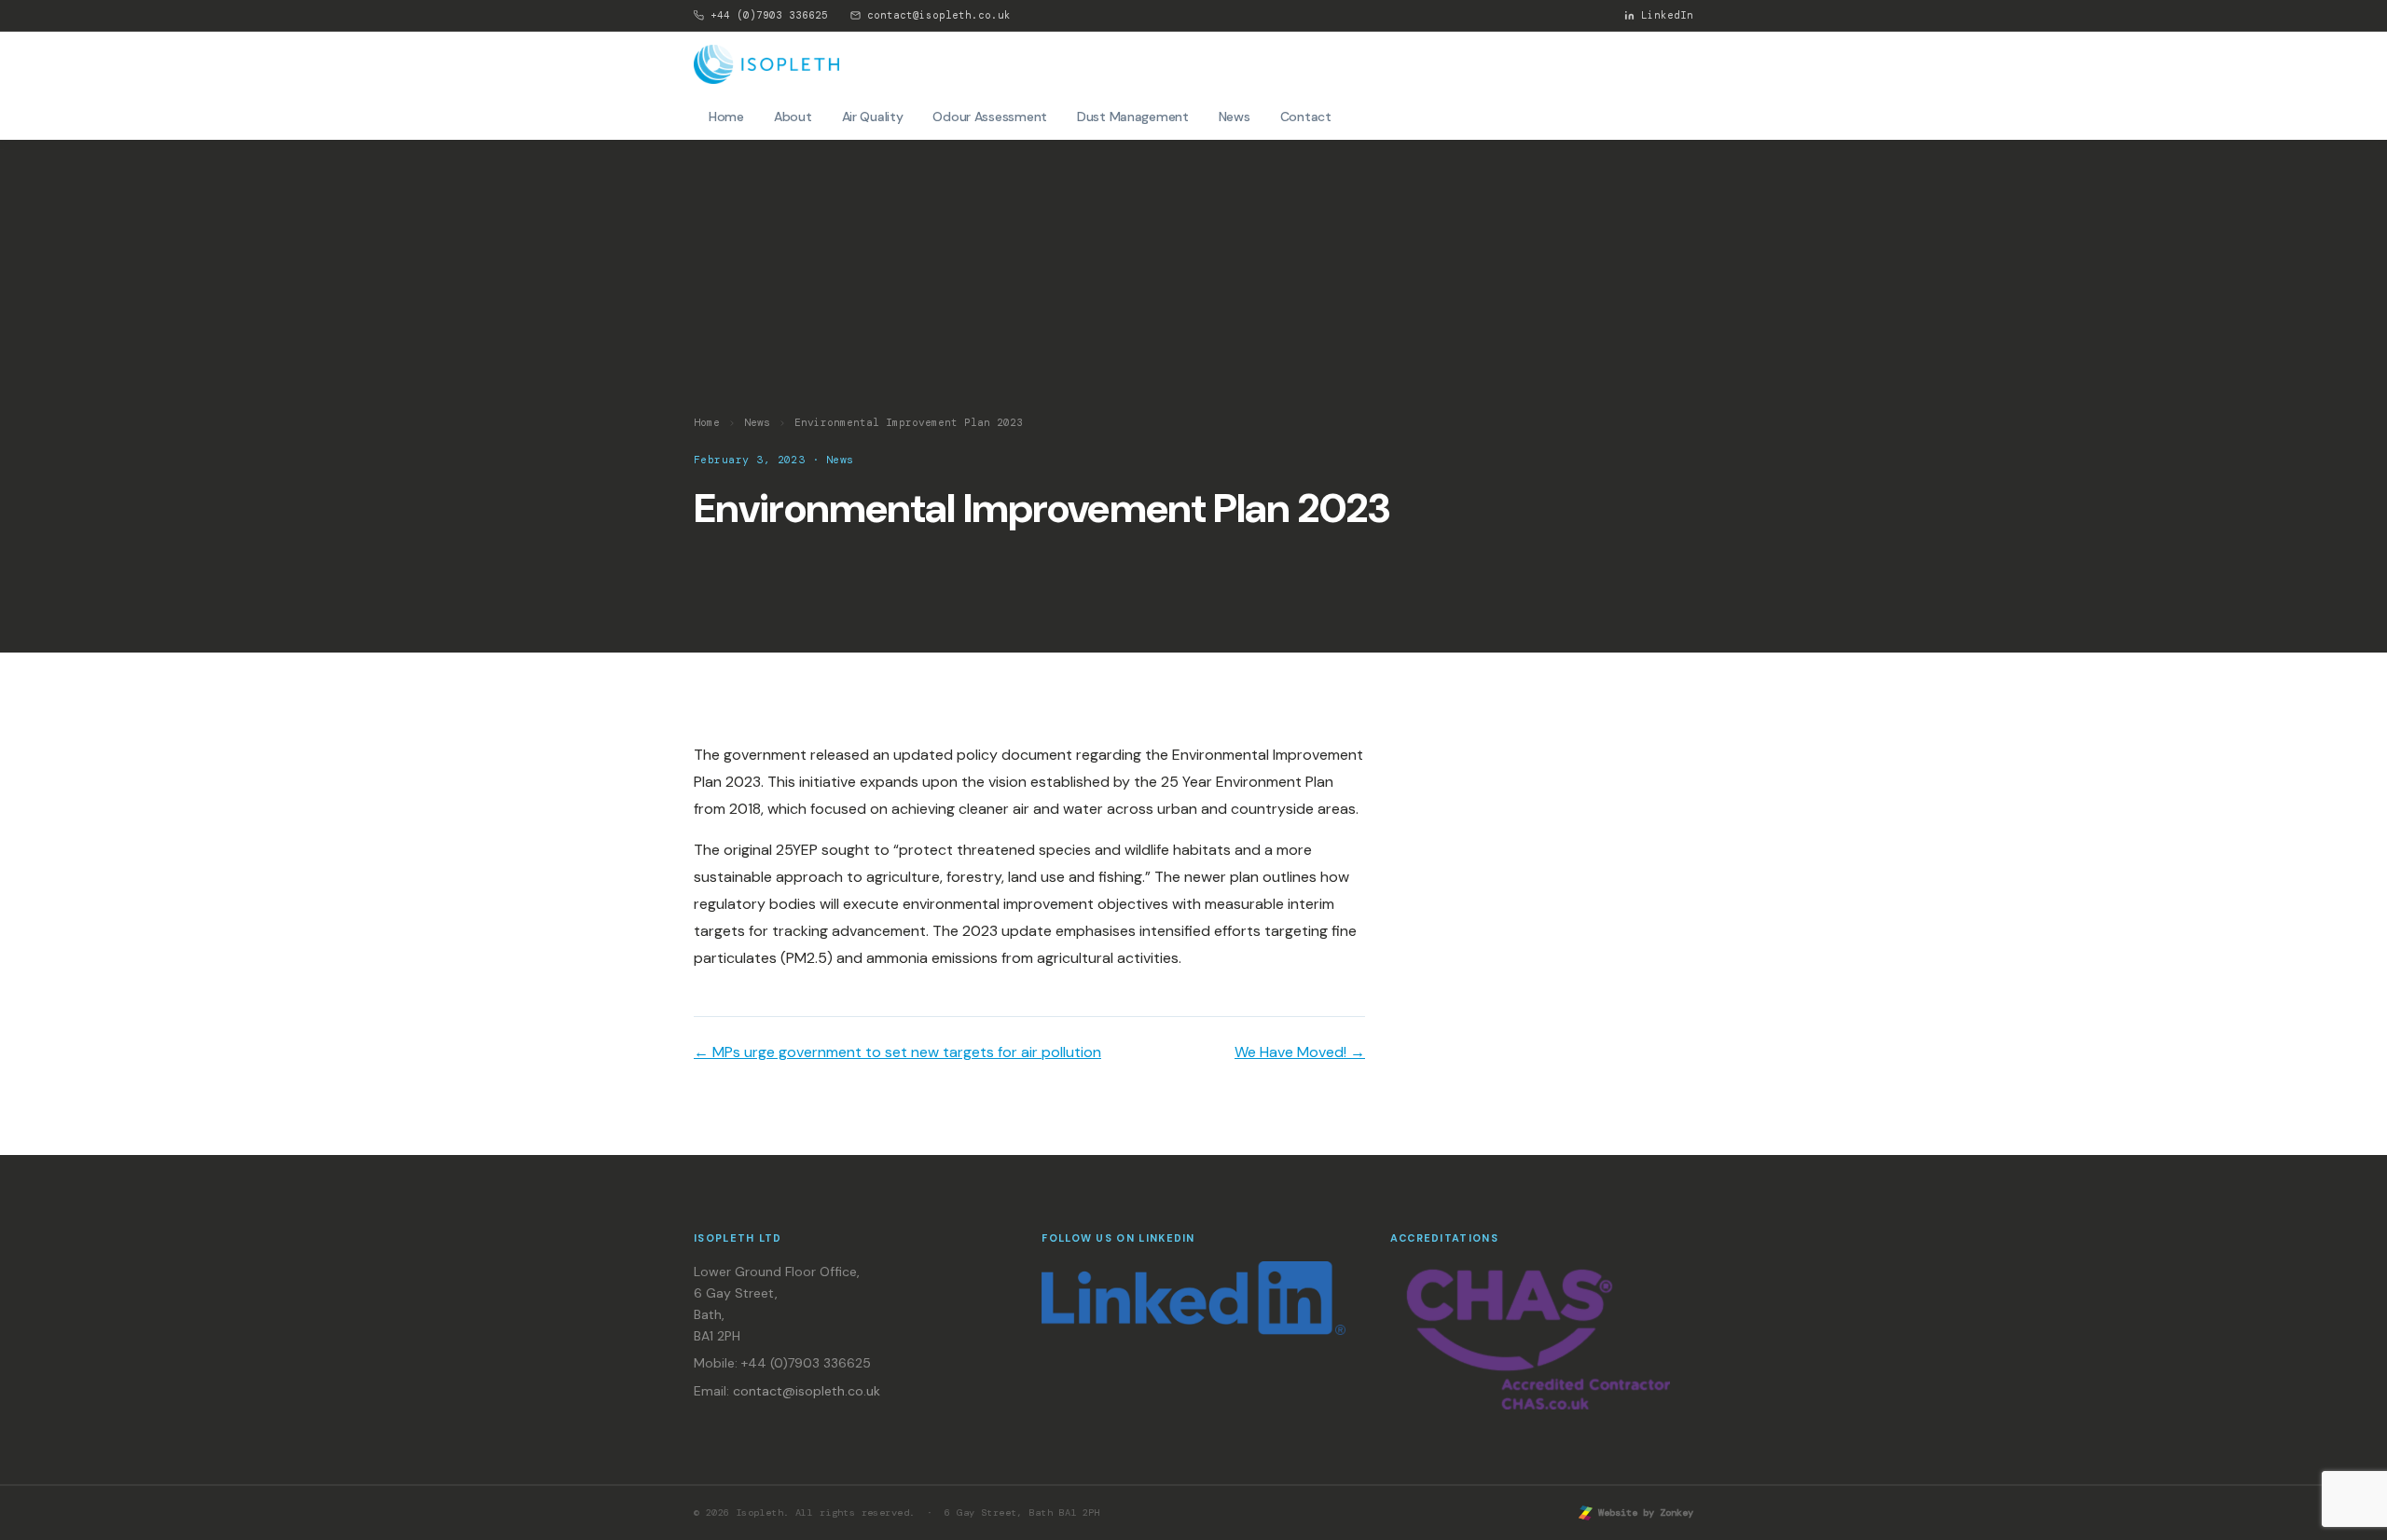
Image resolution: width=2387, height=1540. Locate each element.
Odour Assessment (990, 117)
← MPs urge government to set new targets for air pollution (897, 1052)
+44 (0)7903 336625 (769, 15)
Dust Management (1133, 117)
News (1235, 117)
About (793, 117)
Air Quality (873, 117)
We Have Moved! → (1300, 1052)
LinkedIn (1667, 15)
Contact (1306, 117)
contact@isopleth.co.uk (939, 15)
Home (726, 117)
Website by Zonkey (1643, 1512)
